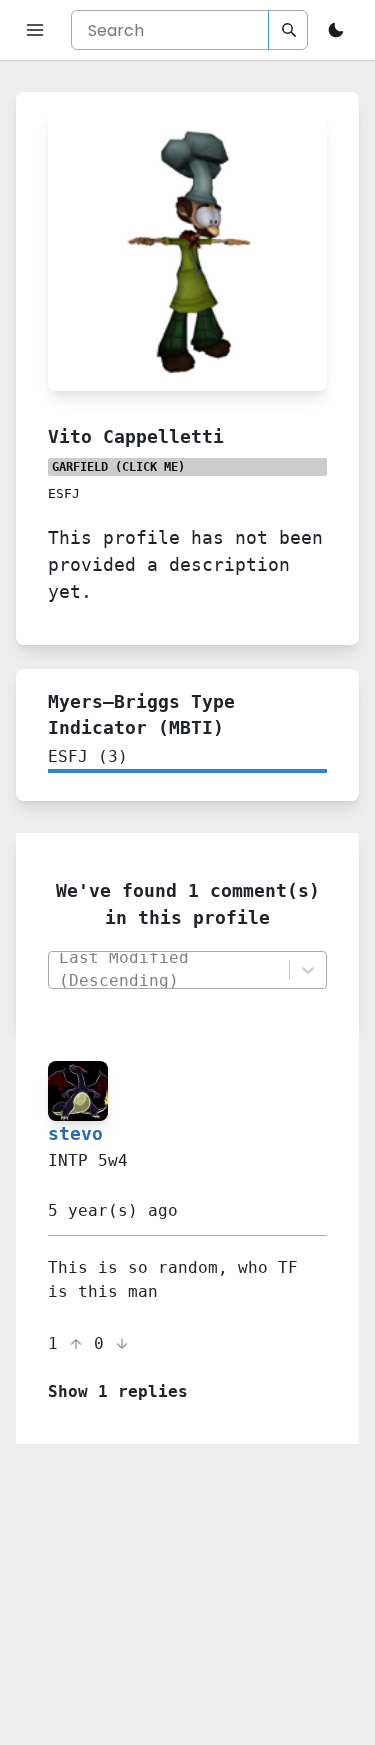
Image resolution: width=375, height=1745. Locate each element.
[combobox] (168, 970)
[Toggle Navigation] (35, 30)
